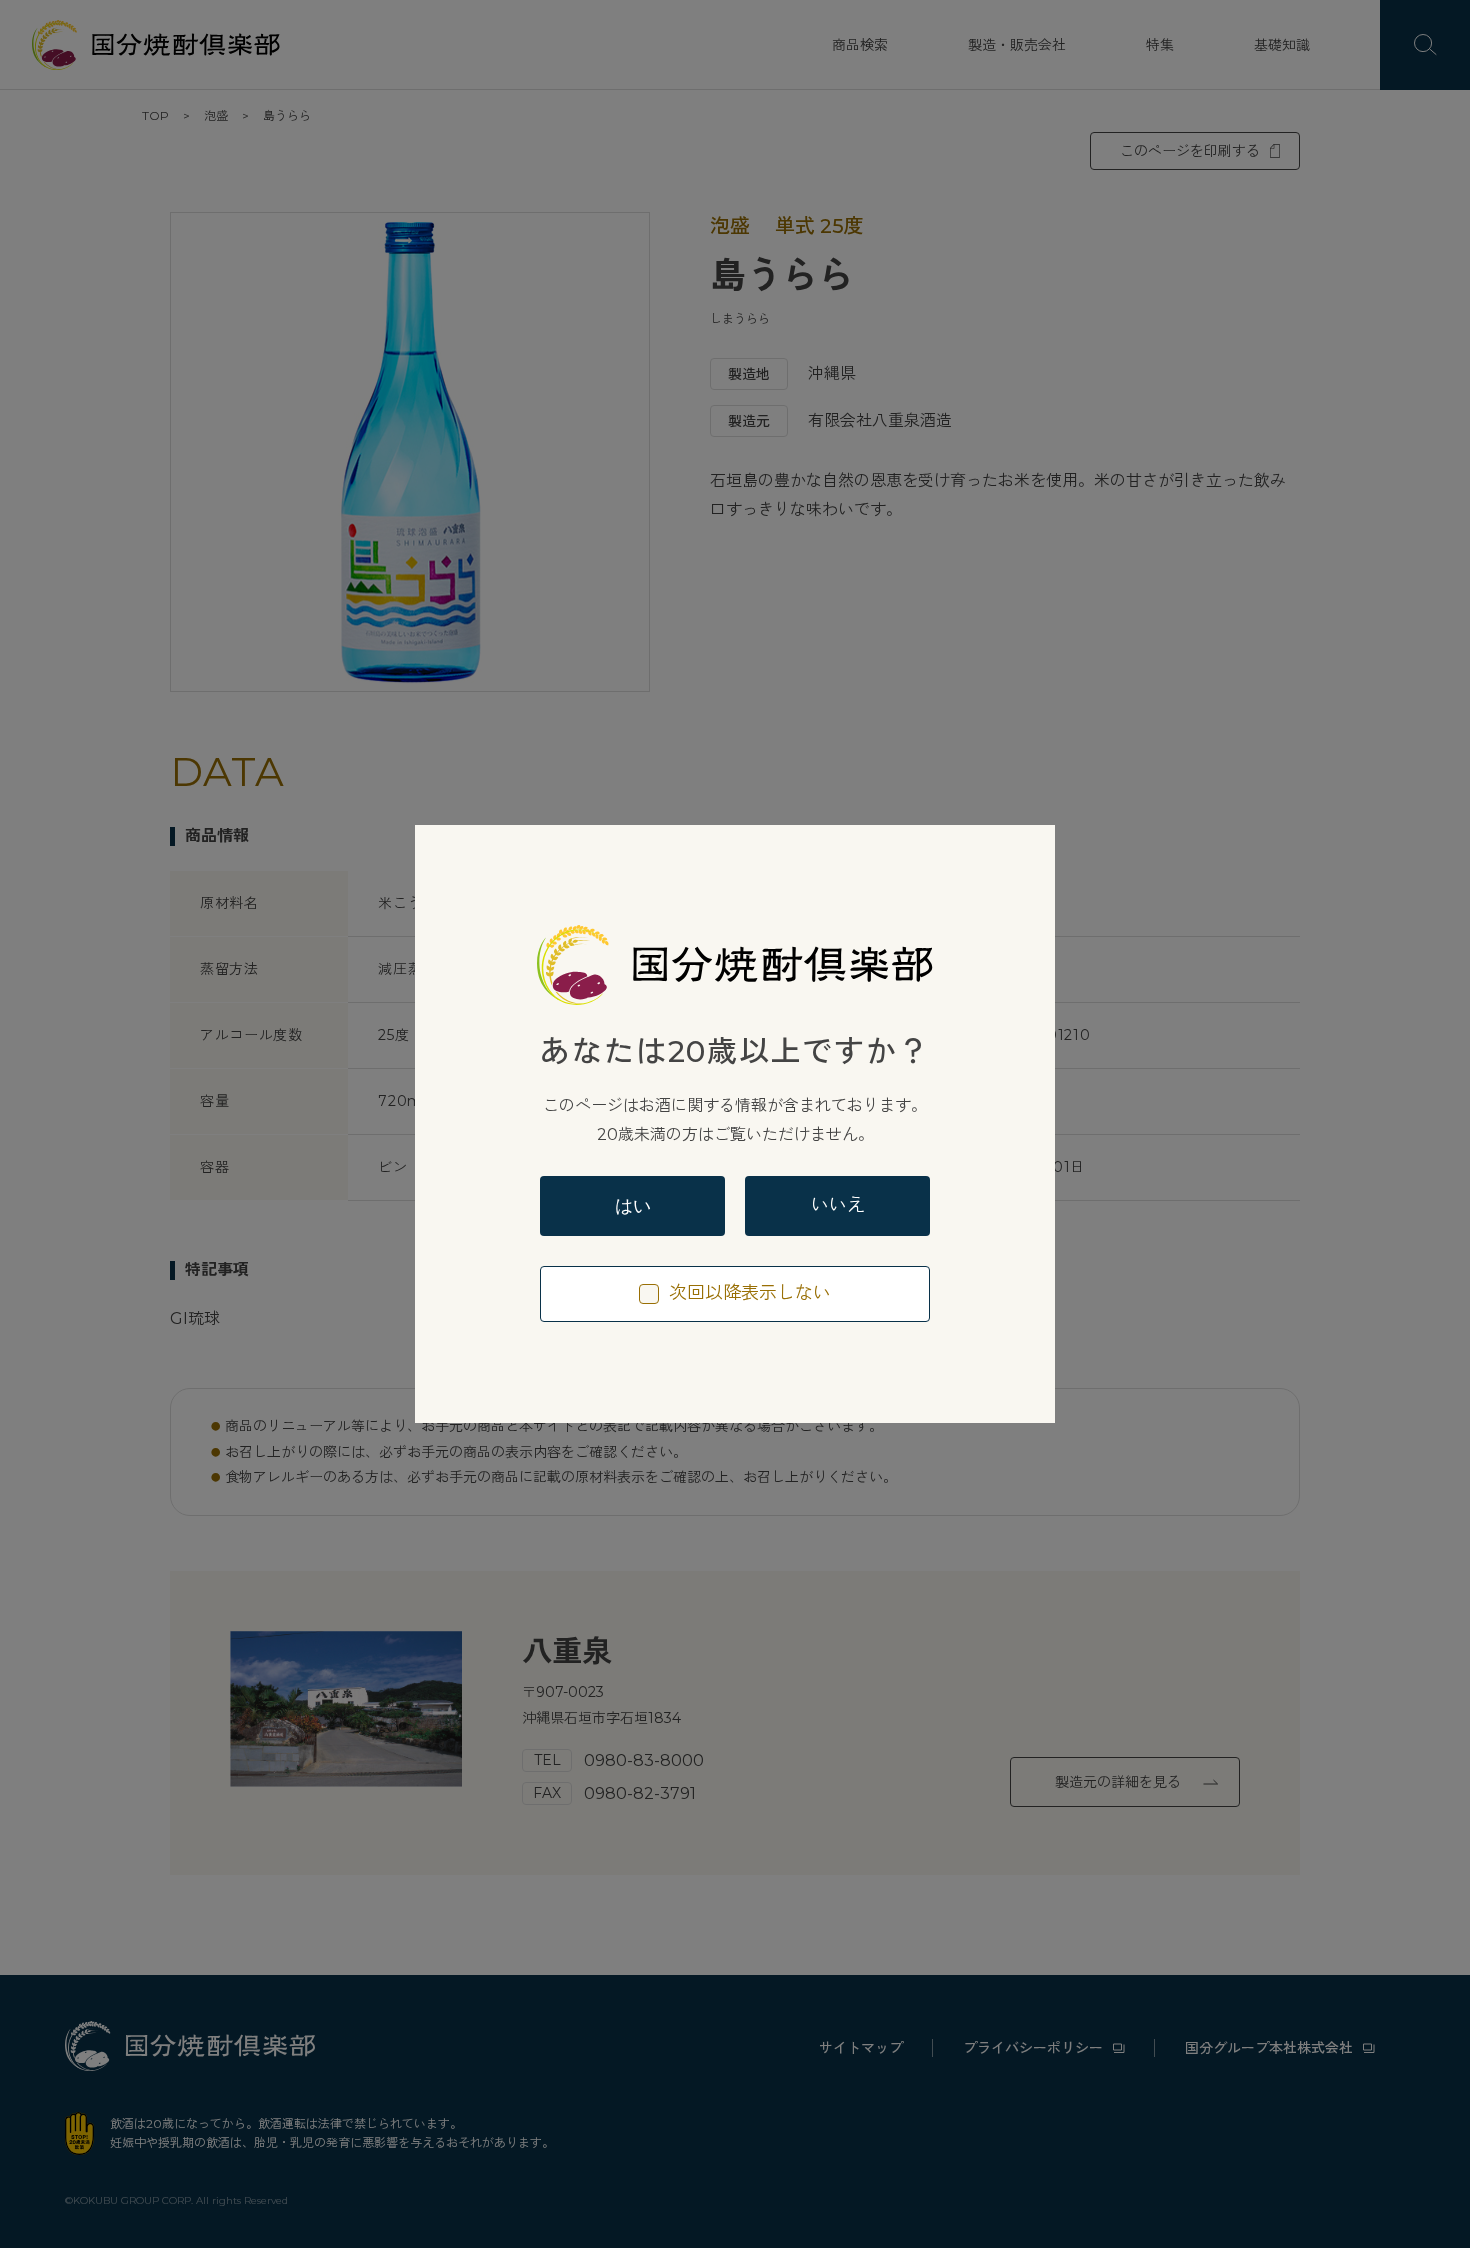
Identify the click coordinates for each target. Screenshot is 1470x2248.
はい (633, 1206)
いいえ (838, 1205)
